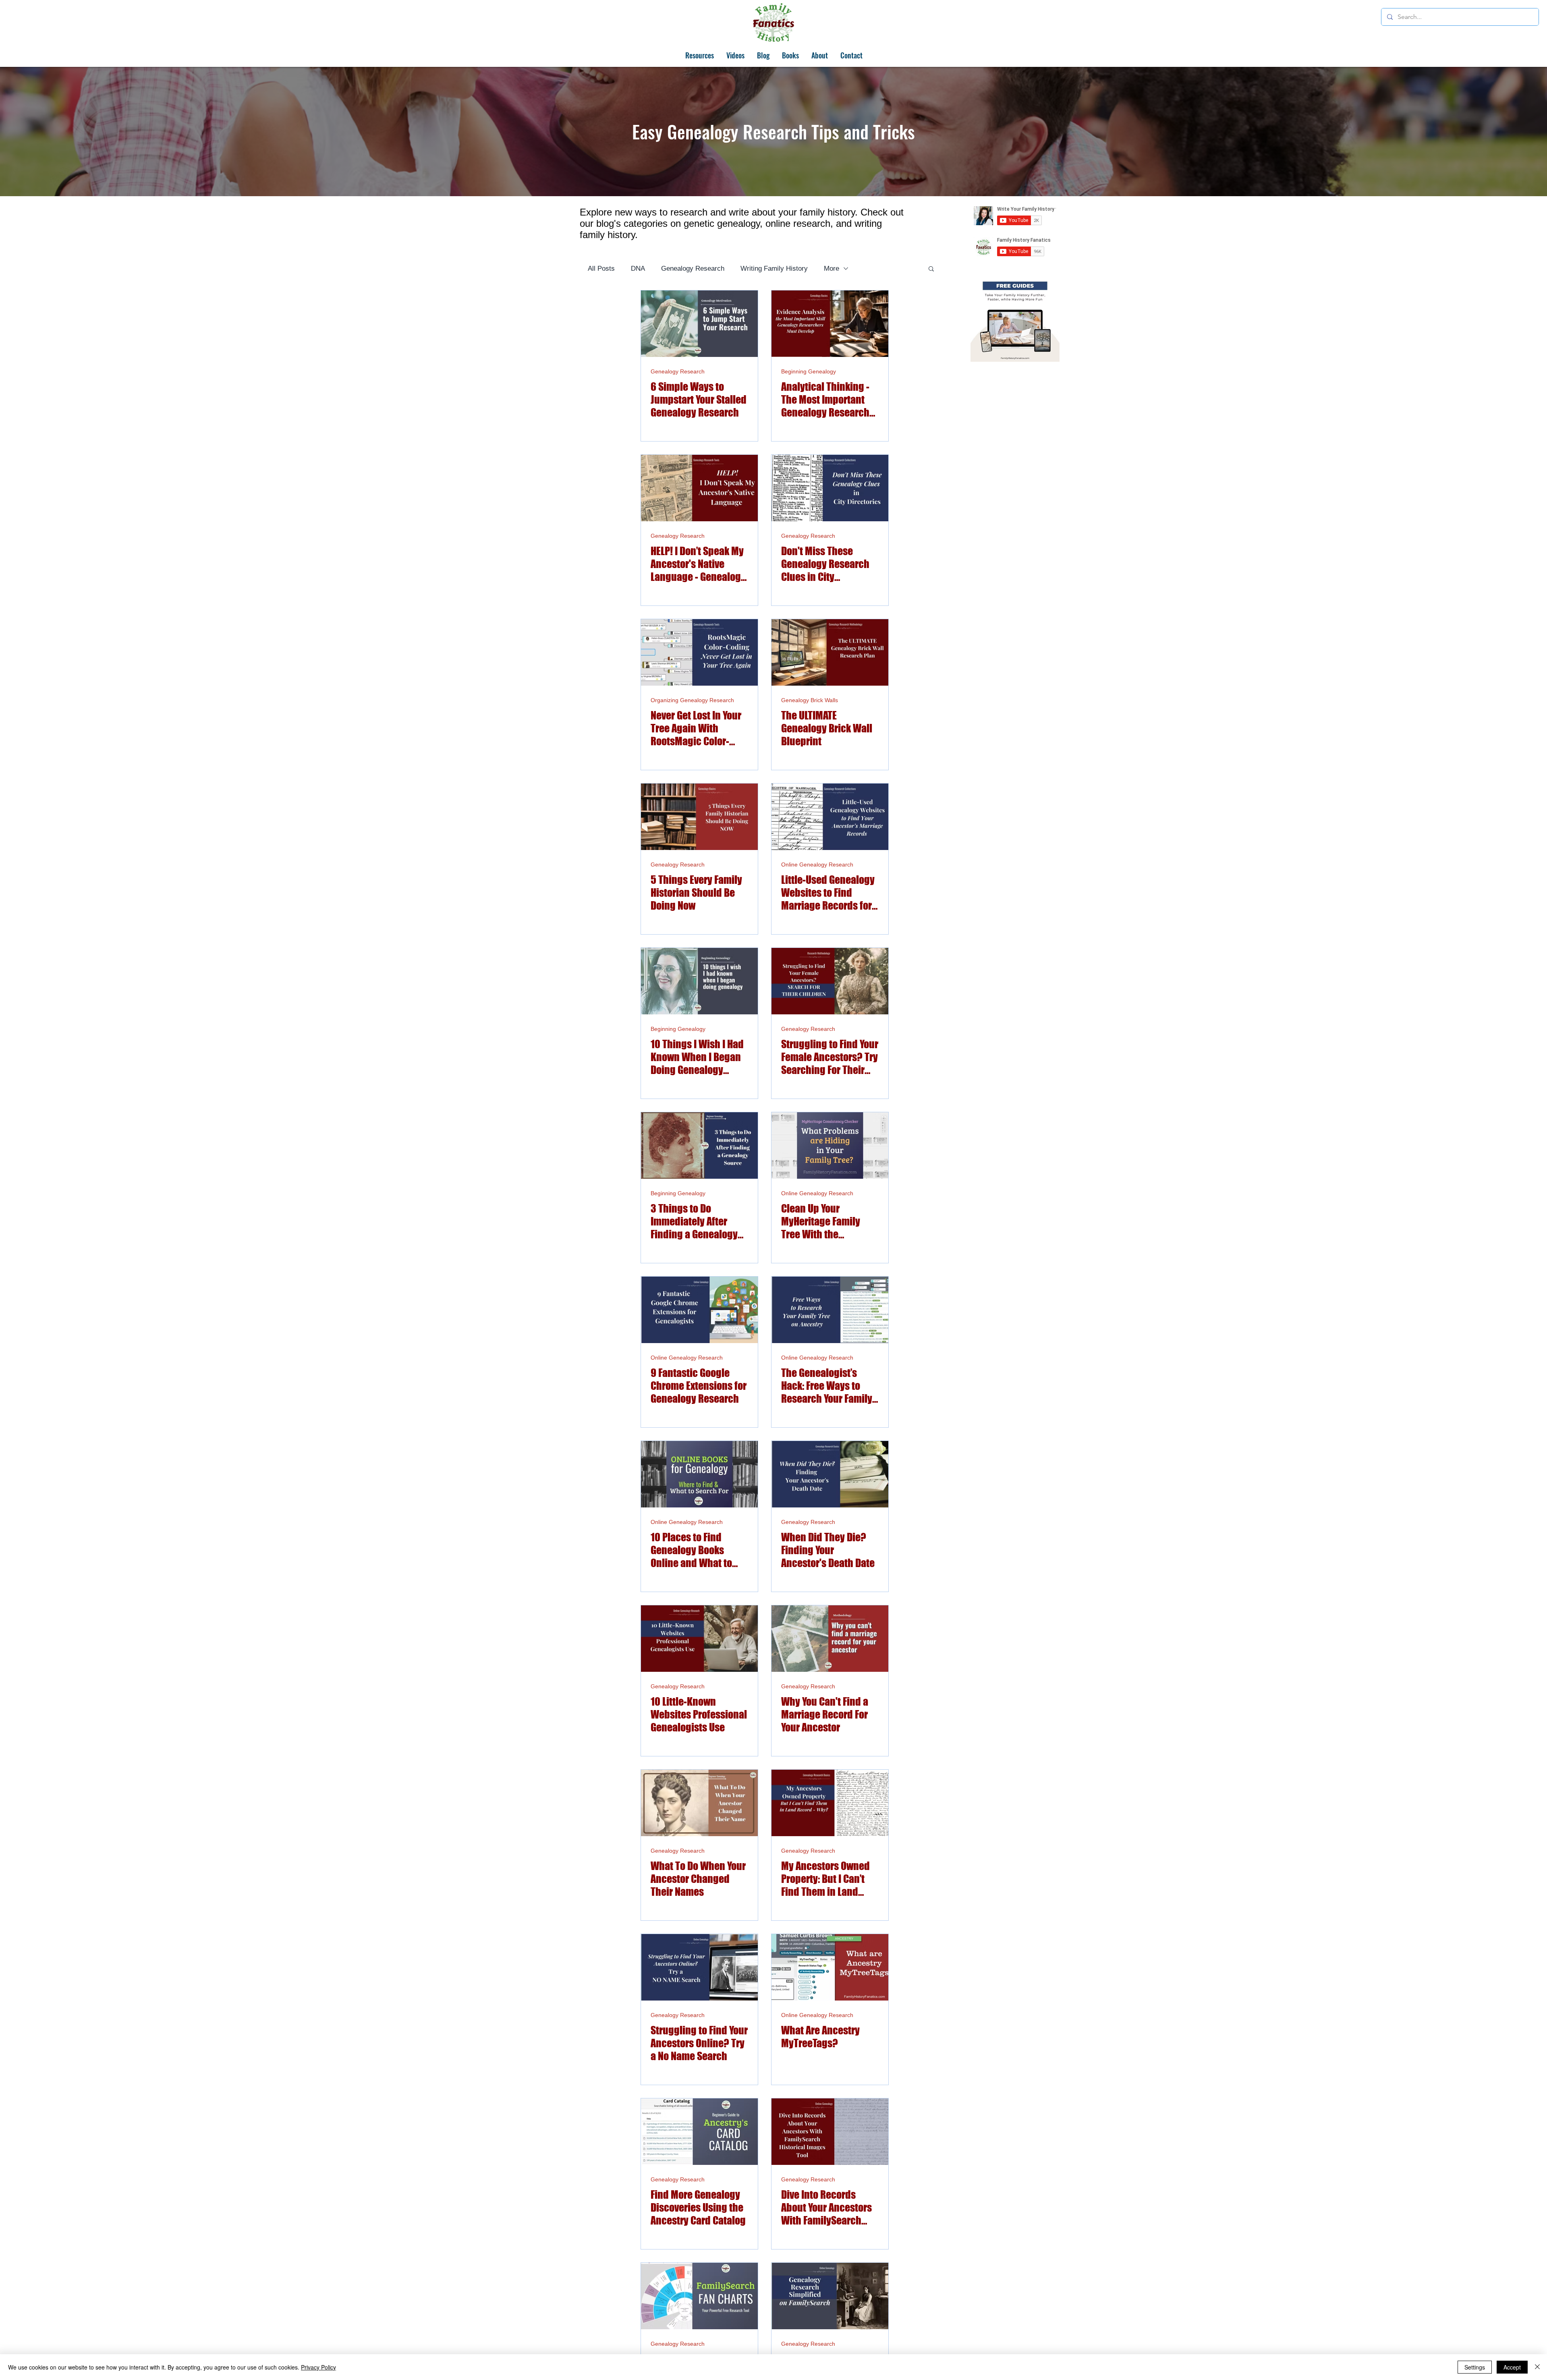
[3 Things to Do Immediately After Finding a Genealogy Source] (699, 1145)
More (832, 268)
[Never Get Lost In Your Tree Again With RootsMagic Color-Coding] (699, 652)
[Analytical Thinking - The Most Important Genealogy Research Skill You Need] (830, 324)
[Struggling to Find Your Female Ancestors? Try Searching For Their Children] (830, 981)
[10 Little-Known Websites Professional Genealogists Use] (699, 1639)
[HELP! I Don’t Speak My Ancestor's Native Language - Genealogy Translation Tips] (699, 488)
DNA (638, 268)
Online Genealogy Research (817, 865)
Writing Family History (774, 268)
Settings (1475, 2367)
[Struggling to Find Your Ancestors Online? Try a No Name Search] (699, 1967)
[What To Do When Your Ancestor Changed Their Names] (699, 1803)
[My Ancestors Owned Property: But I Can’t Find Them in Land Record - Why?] (830, 1803)
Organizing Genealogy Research (692, 700)
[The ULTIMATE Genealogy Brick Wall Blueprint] (830, 652)
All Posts (601, 268)
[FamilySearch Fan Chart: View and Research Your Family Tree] (699, 2296)
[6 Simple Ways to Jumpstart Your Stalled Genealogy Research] (699, 324)
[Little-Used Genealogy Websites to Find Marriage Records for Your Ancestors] (830, 817)
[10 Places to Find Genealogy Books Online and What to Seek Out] (699, 1474)
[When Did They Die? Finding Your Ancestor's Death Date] (830, 1474)
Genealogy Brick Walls (810, 700)
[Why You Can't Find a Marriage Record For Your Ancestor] (830, 1639)
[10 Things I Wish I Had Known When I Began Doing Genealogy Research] (699, 981)
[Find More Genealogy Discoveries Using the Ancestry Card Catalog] (699, 2132)
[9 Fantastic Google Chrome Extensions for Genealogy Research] (699, 1310)
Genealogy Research (693, 268)
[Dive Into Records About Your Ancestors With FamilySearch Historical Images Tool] (830, 2132)
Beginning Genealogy (809, 371)
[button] (931, 269)
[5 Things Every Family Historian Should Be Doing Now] (699, 817)
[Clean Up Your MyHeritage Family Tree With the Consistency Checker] (830, 1145)
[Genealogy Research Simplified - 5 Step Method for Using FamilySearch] (830, 2296)
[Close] (1537, 2367)
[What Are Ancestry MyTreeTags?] (830, 1967)
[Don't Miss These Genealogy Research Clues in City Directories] (830, 488)
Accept (1512, 2367)
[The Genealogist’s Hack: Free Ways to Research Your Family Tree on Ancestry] (830, 1310)
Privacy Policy (318, 2367)
